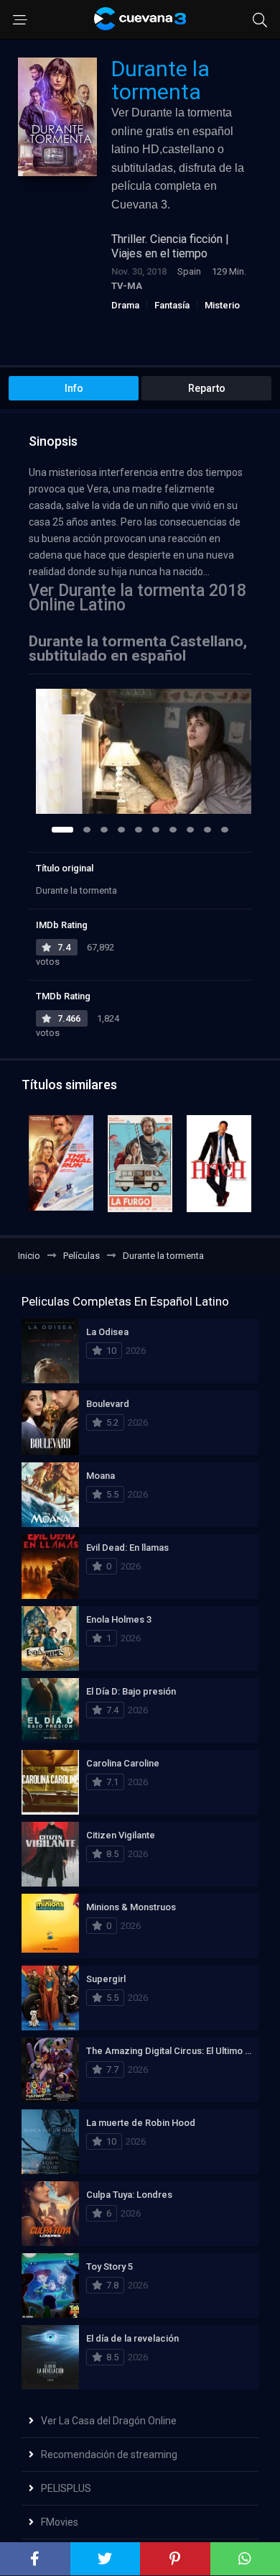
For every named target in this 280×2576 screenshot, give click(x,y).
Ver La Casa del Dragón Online (109, 2421)
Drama (125, 305)
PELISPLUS (66, 2488)
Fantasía (172, 305)
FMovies (60, 2522)
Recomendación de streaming (109, 2454)
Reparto (207, 388)
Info (74, 388)
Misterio (222, 305)
